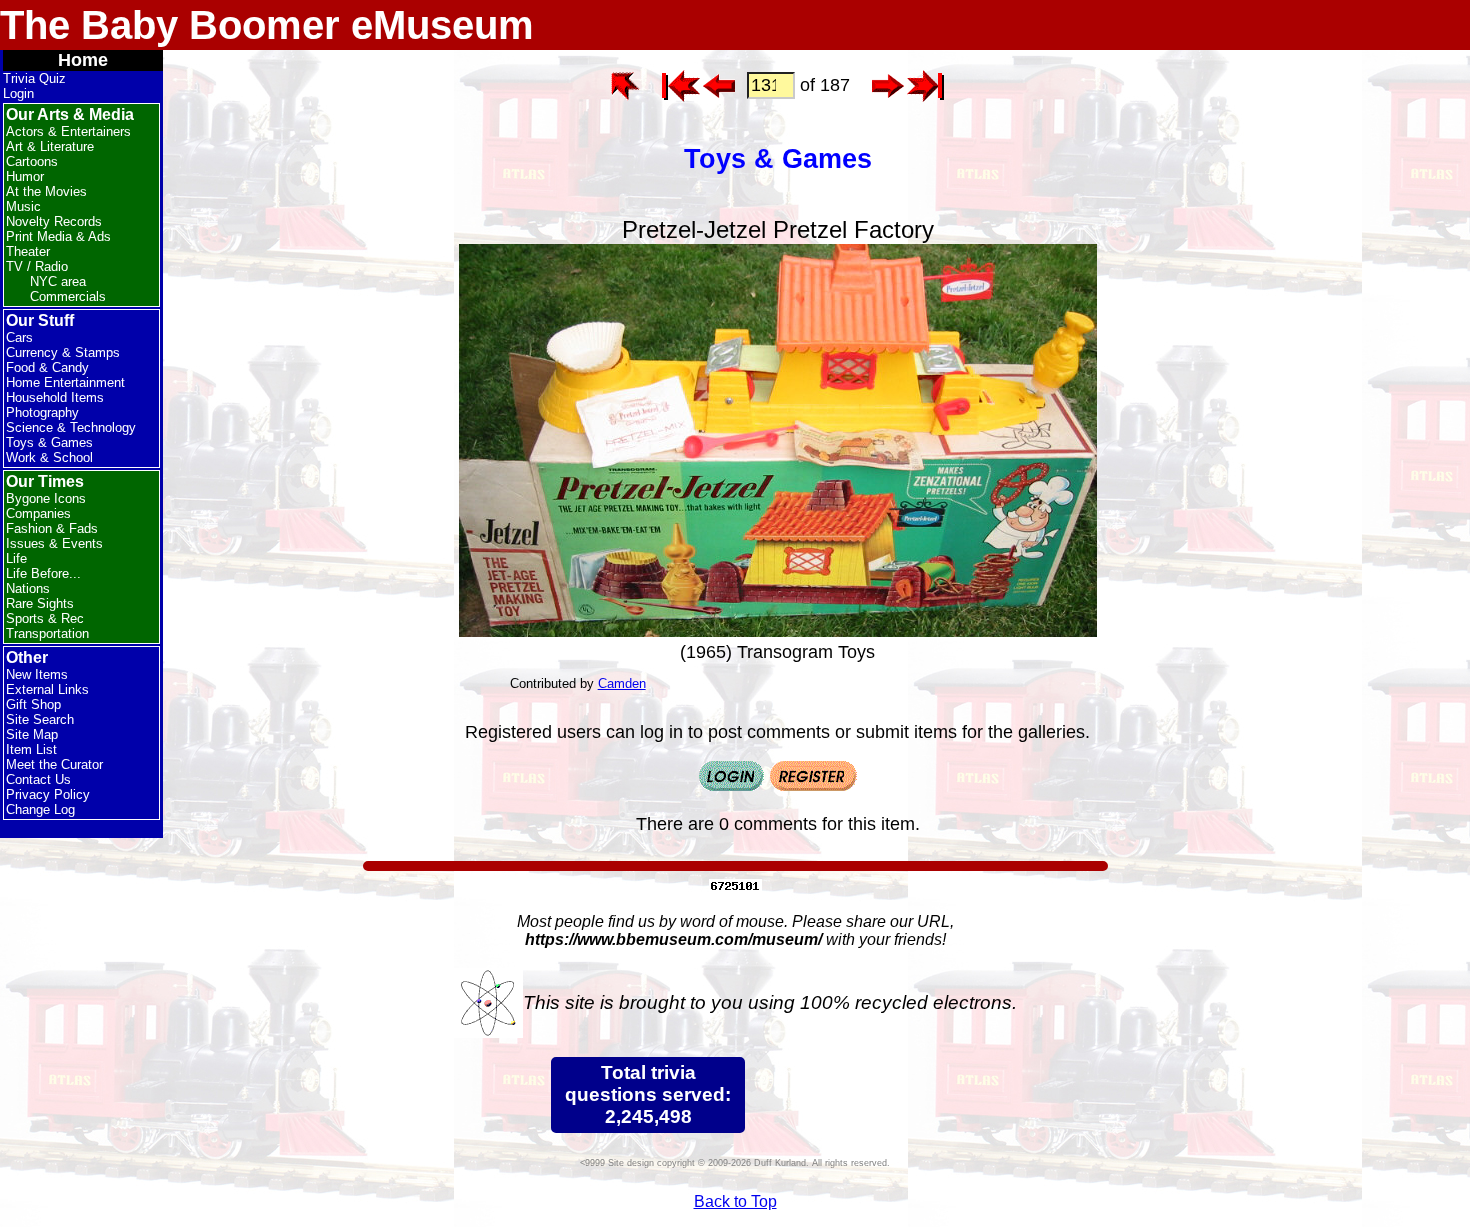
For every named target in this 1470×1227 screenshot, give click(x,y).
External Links (47, 689)
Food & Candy (47, 367)
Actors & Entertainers (68, 131)
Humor (25, 176)
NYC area (58, 281)
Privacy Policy (48, 794)
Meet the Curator (54, 764)
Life (16, 558)
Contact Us (38, 779)
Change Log (40, 809)
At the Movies (46, 191)
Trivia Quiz (34, 78)
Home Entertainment (65, 382)
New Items (37, 674)
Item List (31, 749)
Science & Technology (71, 427)
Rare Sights (40, 603)
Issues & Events (54, 543)
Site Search (40, 719)
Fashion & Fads (52, 528)
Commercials (68, 296)
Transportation (47, 633)
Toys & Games (49, 442)
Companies (38, 513)
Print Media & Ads (58, 236)
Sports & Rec (45, 618)
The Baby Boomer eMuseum (267, 25)
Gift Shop (33, 704)
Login (18, 93)
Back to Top (735, 1201)
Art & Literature (50, 146)
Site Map (32, 734)
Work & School (49, 457)
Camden (622, 683)
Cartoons (32, 161)
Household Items (55, 397)
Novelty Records (54, 221)
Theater (28, 251)
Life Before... (43, 573)
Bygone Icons (46, 498)
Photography (42, 412)
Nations (28, 588)
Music (23, 206)
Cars (19, 337)
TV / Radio (37, 266)
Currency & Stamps (63, 352)
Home (83, 60)
